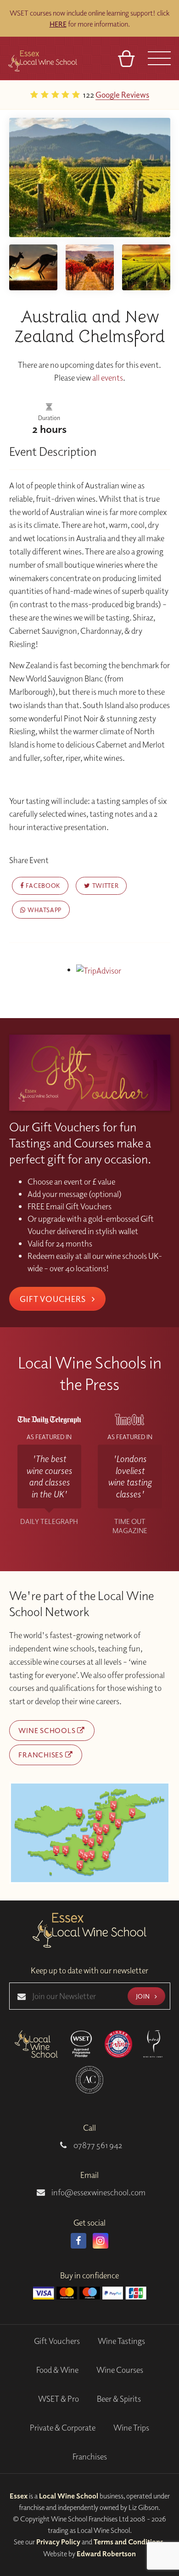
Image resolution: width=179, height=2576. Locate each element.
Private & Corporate (63, 2428)
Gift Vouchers (54, 1299)
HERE (58, 24)
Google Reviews (122, 94)
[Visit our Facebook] (78, 2241)
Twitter (104, 885)
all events (108, 378)
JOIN (144, 1996)
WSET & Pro (59, 2399)
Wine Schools (48, 1730)
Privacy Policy (58, 2542)
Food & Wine (57, 2370)
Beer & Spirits (119, 2399)
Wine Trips (131, 2428)
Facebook (42, 885)
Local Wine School (69, 2496)
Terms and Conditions (129, 2542)
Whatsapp (44, 910)
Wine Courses (120, 2370)
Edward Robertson (106, 2554)
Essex (19, 2496)
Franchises (42, 1755)
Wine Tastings (121, 2341)
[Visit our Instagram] (101, 2241)
